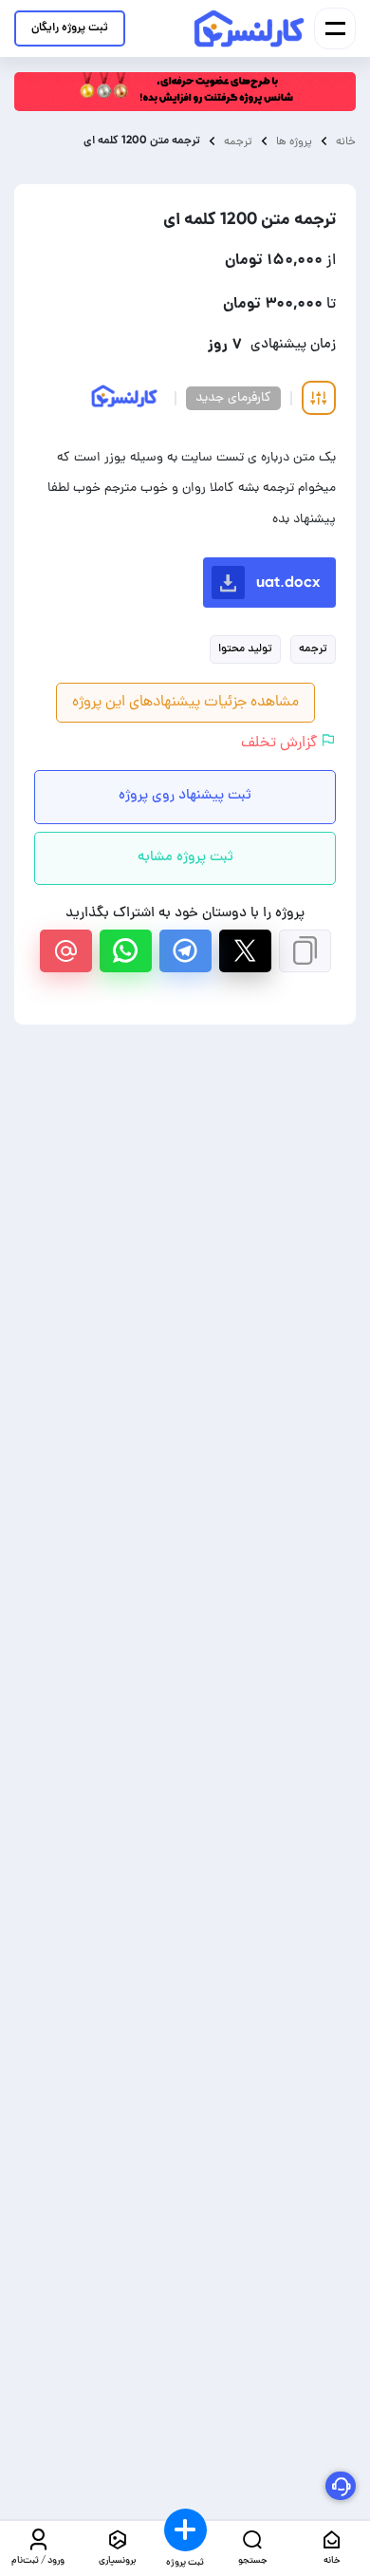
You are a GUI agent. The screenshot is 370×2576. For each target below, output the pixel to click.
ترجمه (238, 141)
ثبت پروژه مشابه (185, 858)
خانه (346, 141)
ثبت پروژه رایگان (70, 28)
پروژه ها (294, 141)
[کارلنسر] (250, 28)
